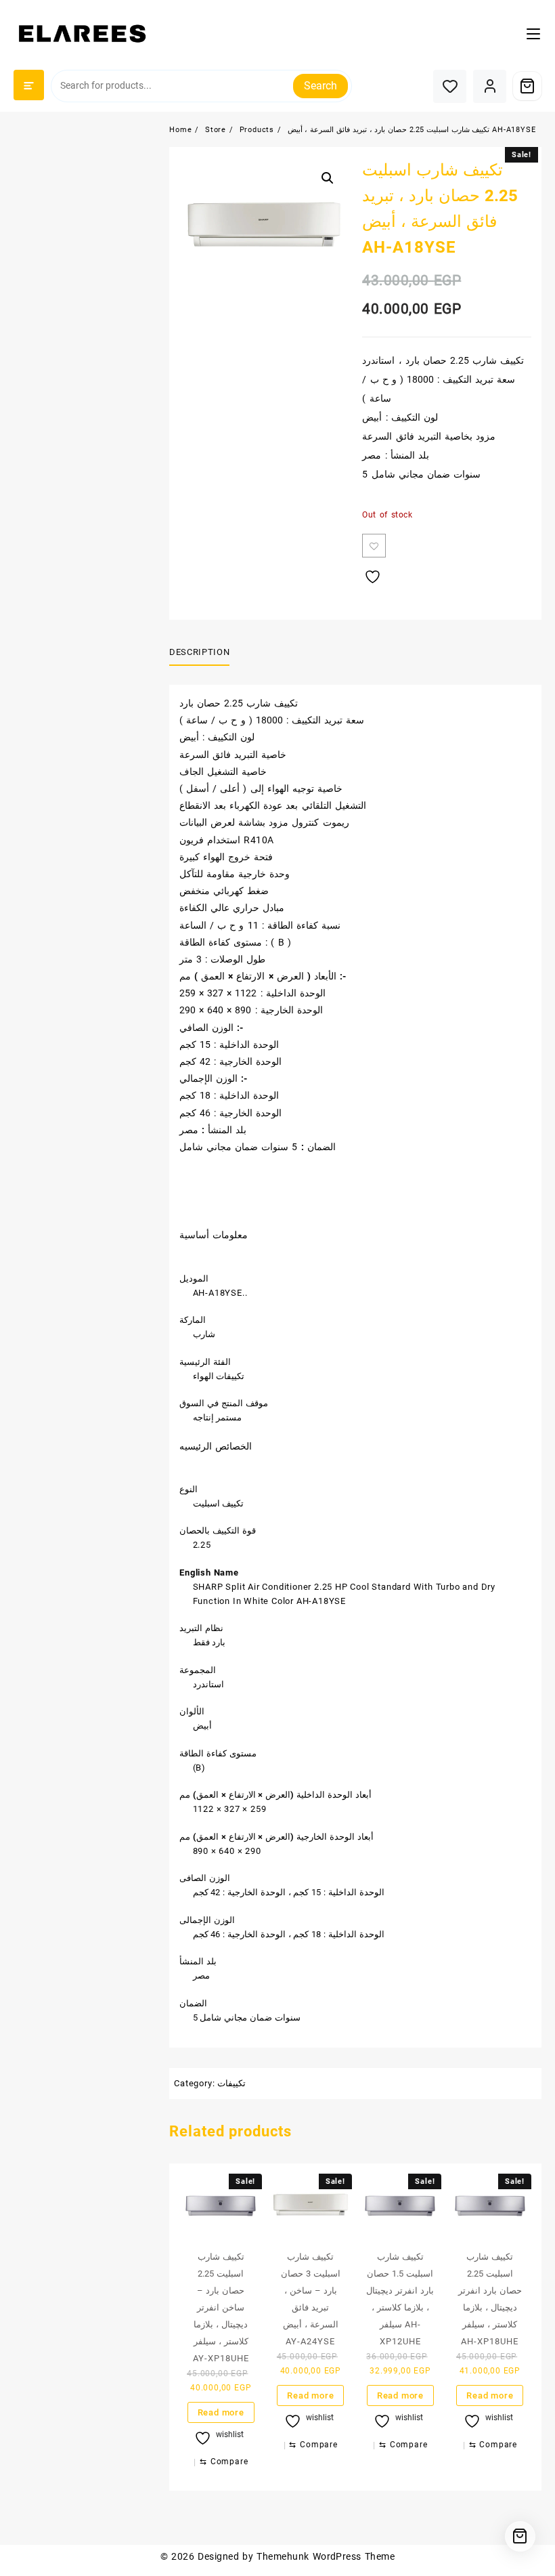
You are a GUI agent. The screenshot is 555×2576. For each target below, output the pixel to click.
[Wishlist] (450, 86)
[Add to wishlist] (374, 546)
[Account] (490, 86)
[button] (328, 178)
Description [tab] (199, 652)
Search (320, 86)
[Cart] (527, 86)
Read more (221, 2412)
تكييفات (231, 2083)
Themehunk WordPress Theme (326, 2556)
